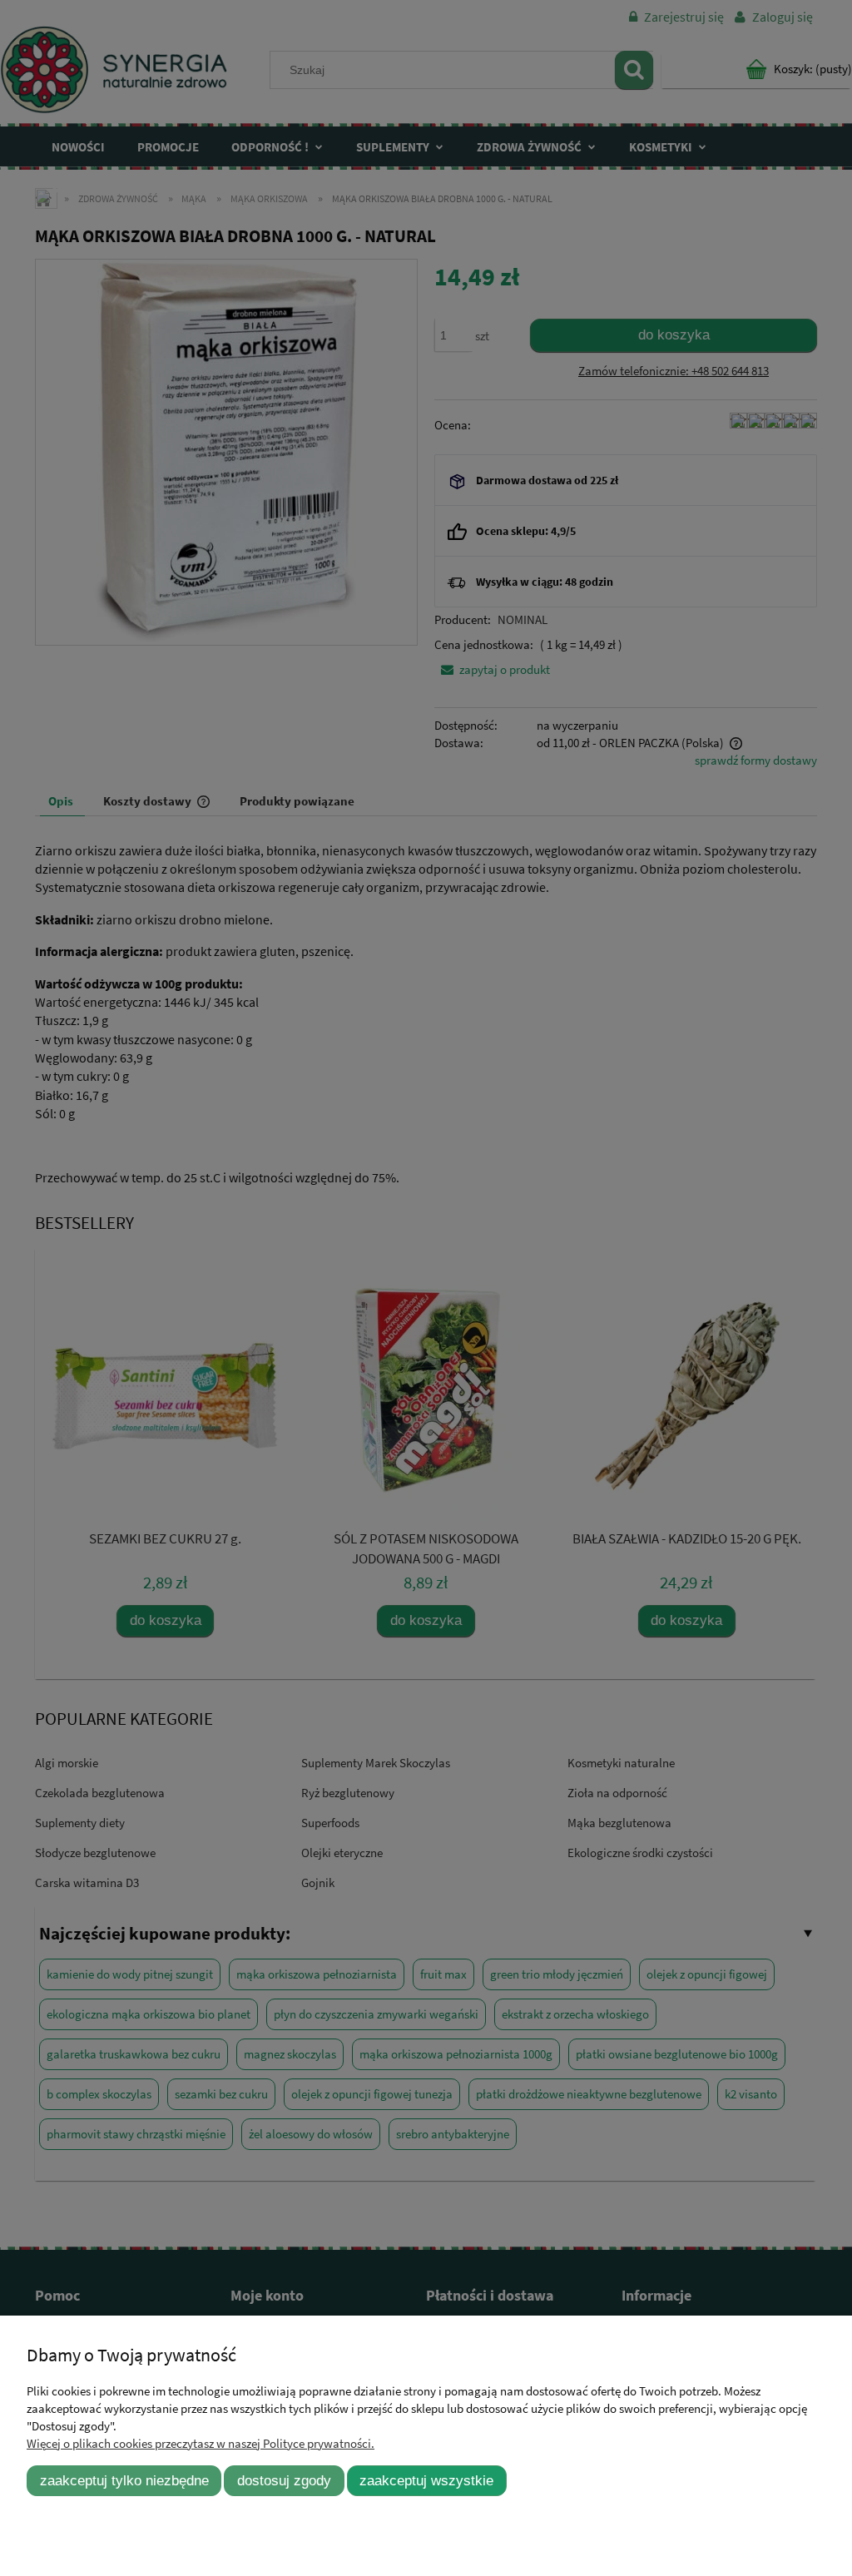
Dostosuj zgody (284, 2480)
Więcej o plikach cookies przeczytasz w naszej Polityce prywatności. (201, 2443)
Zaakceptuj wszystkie (426, 2480)
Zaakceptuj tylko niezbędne (124, 2480)
